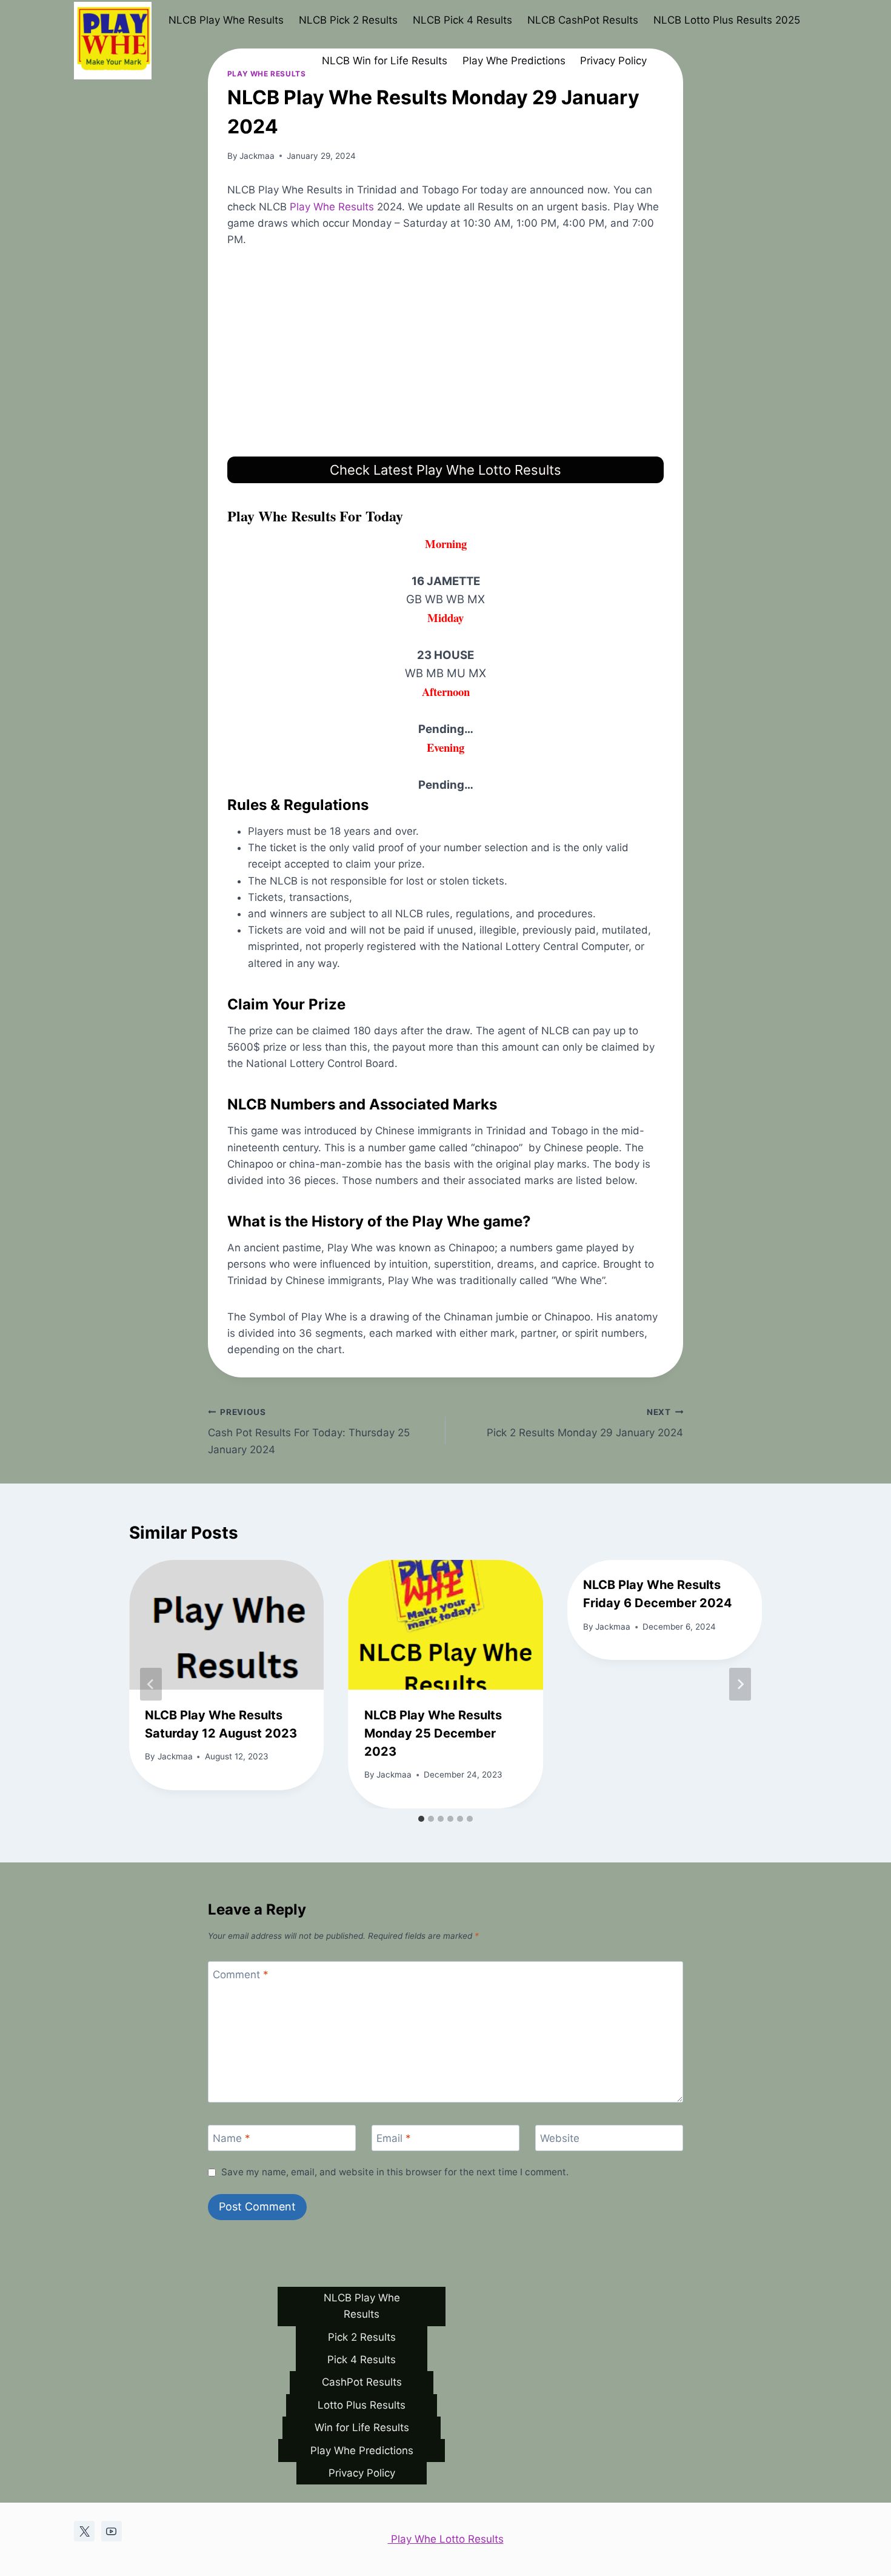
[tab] (421, 1819)
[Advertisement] (446, 352)
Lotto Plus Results (362, 2405)
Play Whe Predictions (514, 61)
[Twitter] (84, 2531)
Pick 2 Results (362, 2337)
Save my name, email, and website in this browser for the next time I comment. (395, 2172)
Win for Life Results (362, 2427)
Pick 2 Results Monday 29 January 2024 (585, 1423)
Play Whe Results (332, 207)
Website (560, 2138)
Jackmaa (257, 156)
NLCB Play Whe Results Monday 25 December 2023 (433, 1733)
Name (232, 2138)
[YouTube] (112, 2531)
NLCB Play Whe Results (226, 20)
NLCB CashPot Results (583, 20)
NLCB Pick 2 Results (348, 20)
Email (394, 2138)
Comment (241, 1975)
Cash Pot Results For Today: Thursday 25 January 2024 (309, 1431)
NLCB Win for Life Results (385, 61)
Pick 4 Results (362, 2360)
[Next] (740, 1684)
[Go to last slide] (151, 1684)
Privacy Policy (613, 61)
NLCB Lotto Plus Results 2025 (727, 20)
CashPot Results (362, 2382)
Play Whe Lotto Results (446, 2539)
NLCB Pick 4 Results (462, 20)
